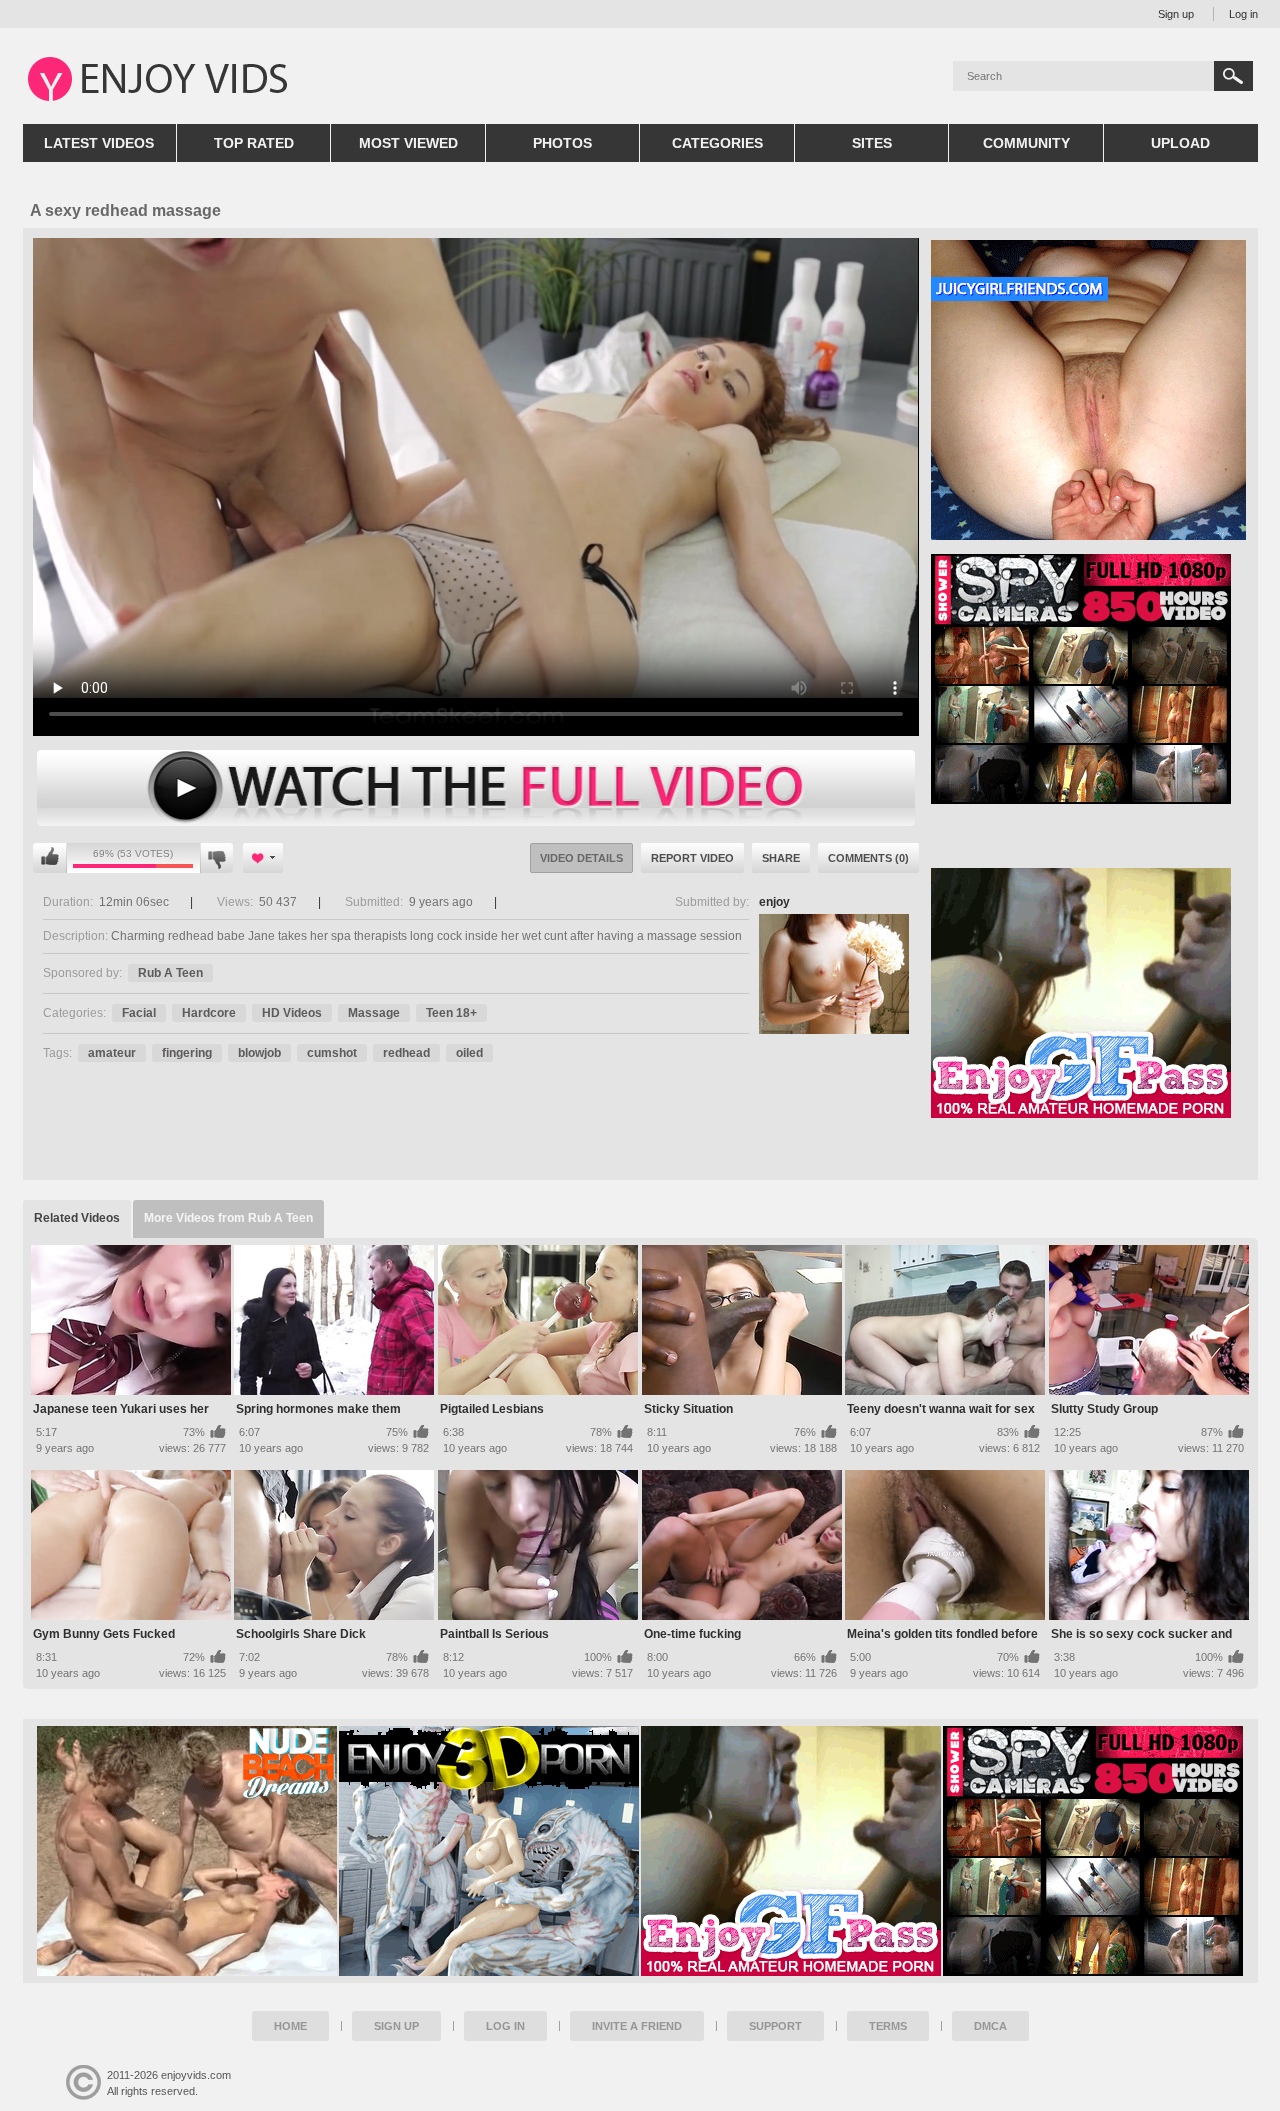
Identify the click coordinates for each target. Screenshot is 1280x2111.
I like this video (50, 858)
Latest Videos (99, 143)
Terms (888, 2026)
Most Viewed (408, 143)
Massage (374, 1013)
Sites (872, 143)
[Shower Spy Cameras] (1093, 1851)
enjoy (774, 902)
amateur (112, 1053)
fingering (187, 1053)
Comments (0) (868, 858)
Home (290, 2026)
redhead (406, 1053)
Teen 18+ (451, 1013)
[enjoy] (834, 974)
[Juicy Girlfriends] (1088, 533)
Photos (562, 143)
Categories (717, 143)
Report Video (692, 858)
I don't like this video (216, 858)
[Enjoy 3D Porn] (489, 1851)
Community (1026, 143)
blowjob (259, 1053)
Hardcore (209, 1013)
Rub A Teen (170, 973)
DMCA (990, 2026)
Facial (139, 1013)
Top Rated (254, 143)
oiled (469, 1053)
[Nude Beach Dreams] (187, 1851)
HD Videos (292, 1013)
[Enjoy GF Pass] (791, 1851)
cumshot (332, 1053)
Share (781, 858)
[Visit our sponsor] (1081, 797)
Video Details (581, 858)
